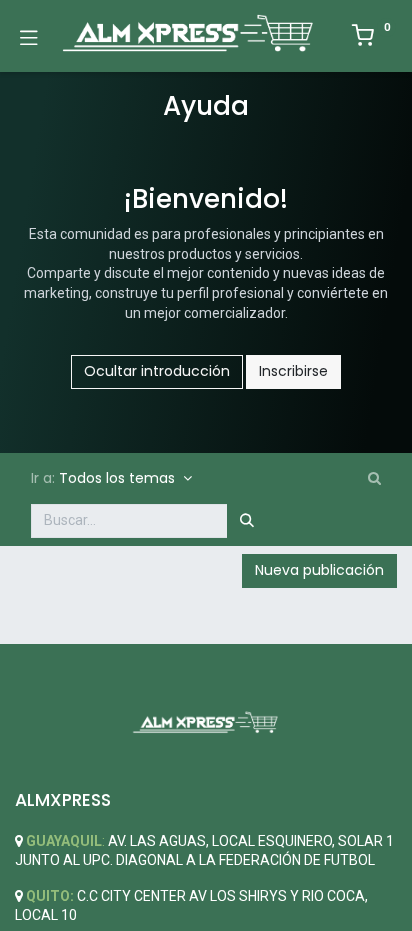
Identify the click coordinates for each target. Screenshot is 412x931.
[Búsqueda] (247, 521)
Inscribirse (293, 371)
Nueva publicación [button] (319, 570)
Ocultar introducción (157, 371)
